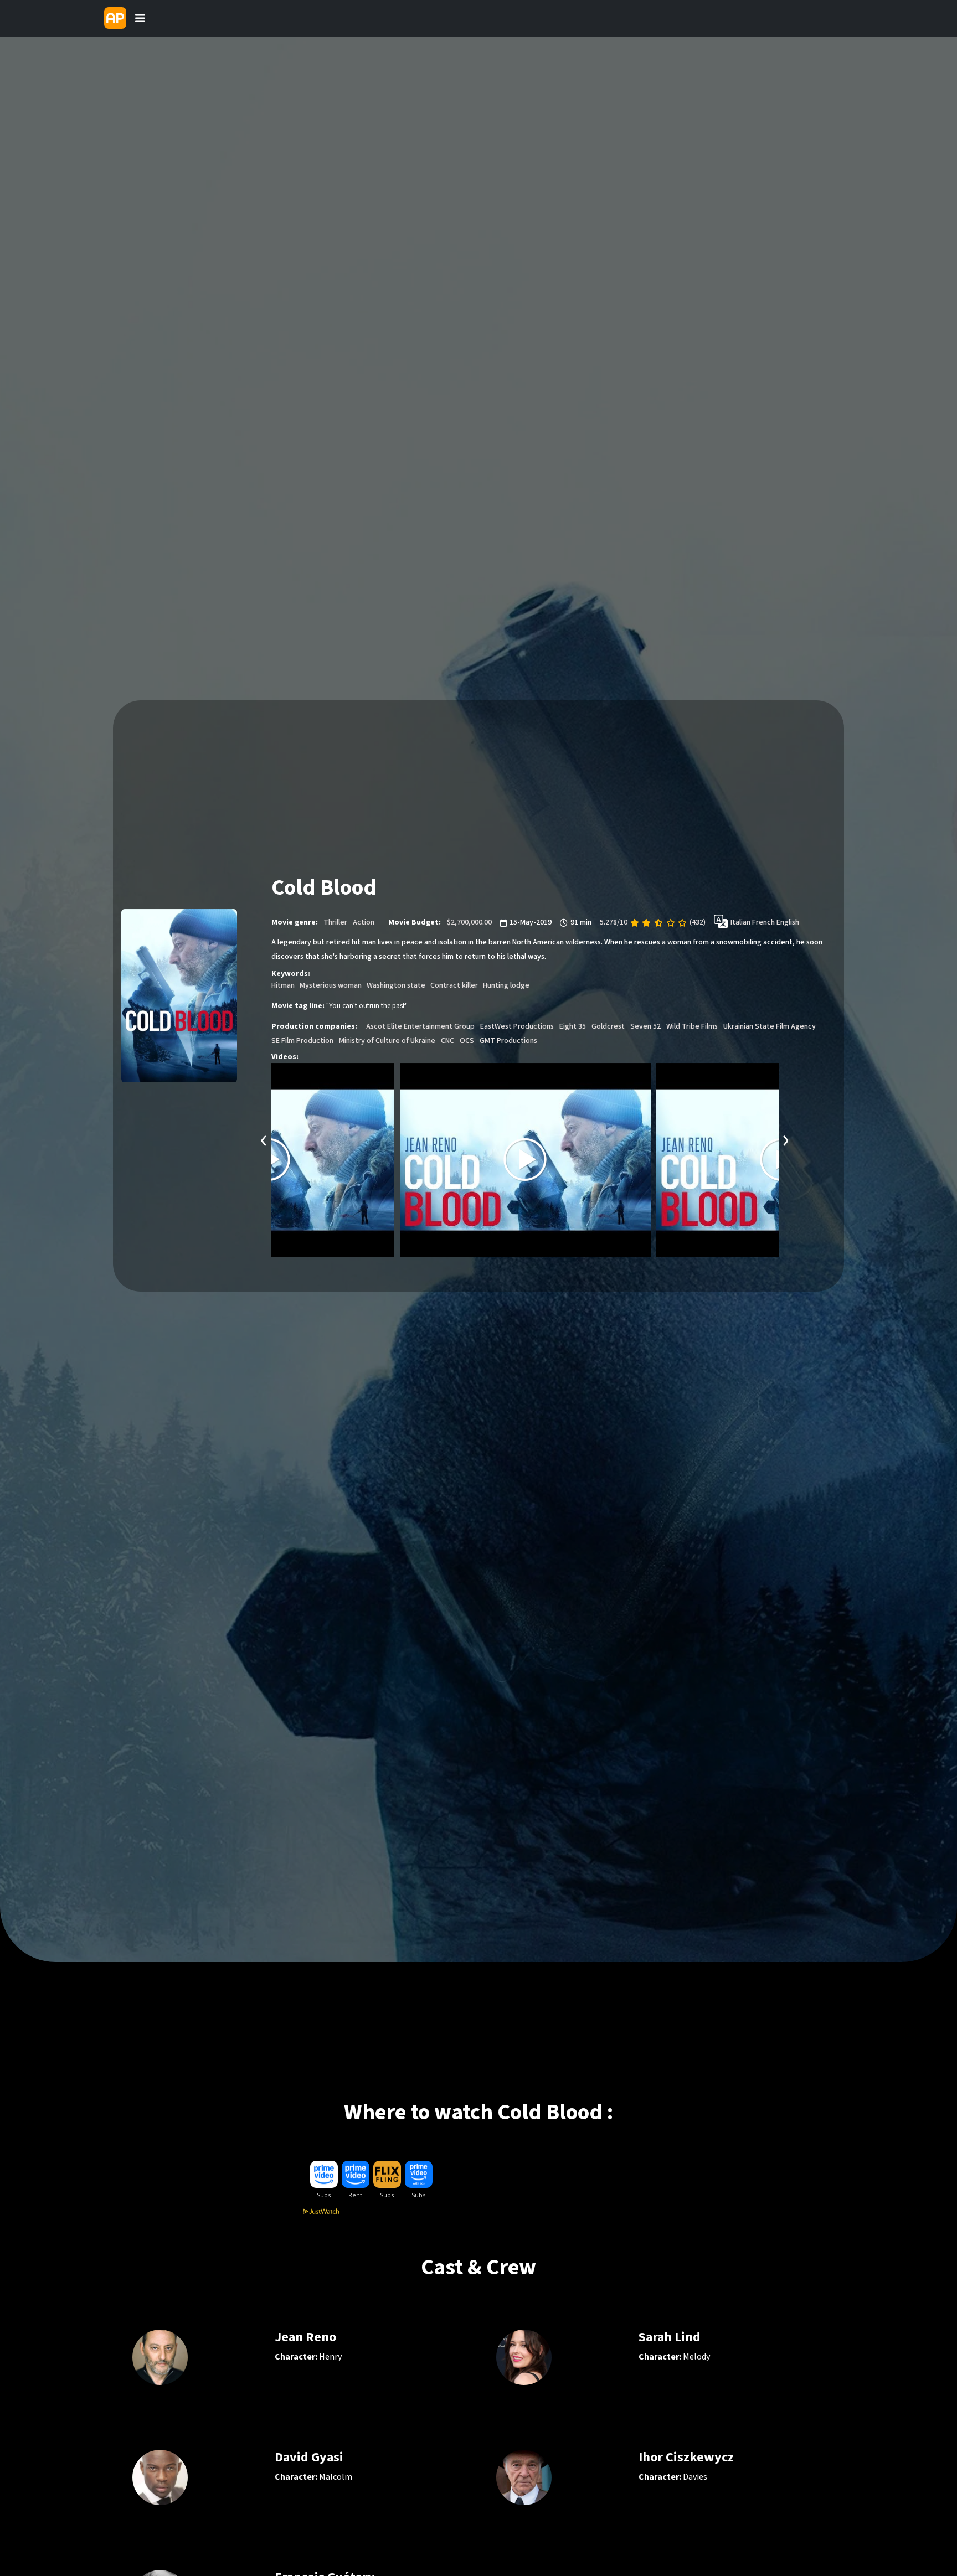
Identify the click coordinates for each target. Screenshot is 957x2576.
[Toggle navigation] (140, 18)
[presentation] (264, 1139)
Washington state (396, 985)
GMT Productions (508, 1041)
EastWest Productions (517, 1026)
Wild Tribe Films (692, 1026)
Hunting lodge (506, 985)
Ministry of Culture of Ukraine (387, 1041)
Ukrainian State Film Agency (770, 1026)
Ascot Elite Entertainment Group (420, 1026)
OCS (467, 1041)
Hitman (283, 985)
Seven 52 (645, 1026)
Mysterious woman (331, 985)
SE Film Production (302, 1041)
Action (364, 922)
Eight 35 (573, 1026)
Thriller (335, 922)
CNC (447, 1041)
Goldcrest (608, 1026)
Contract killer (454, 985)
